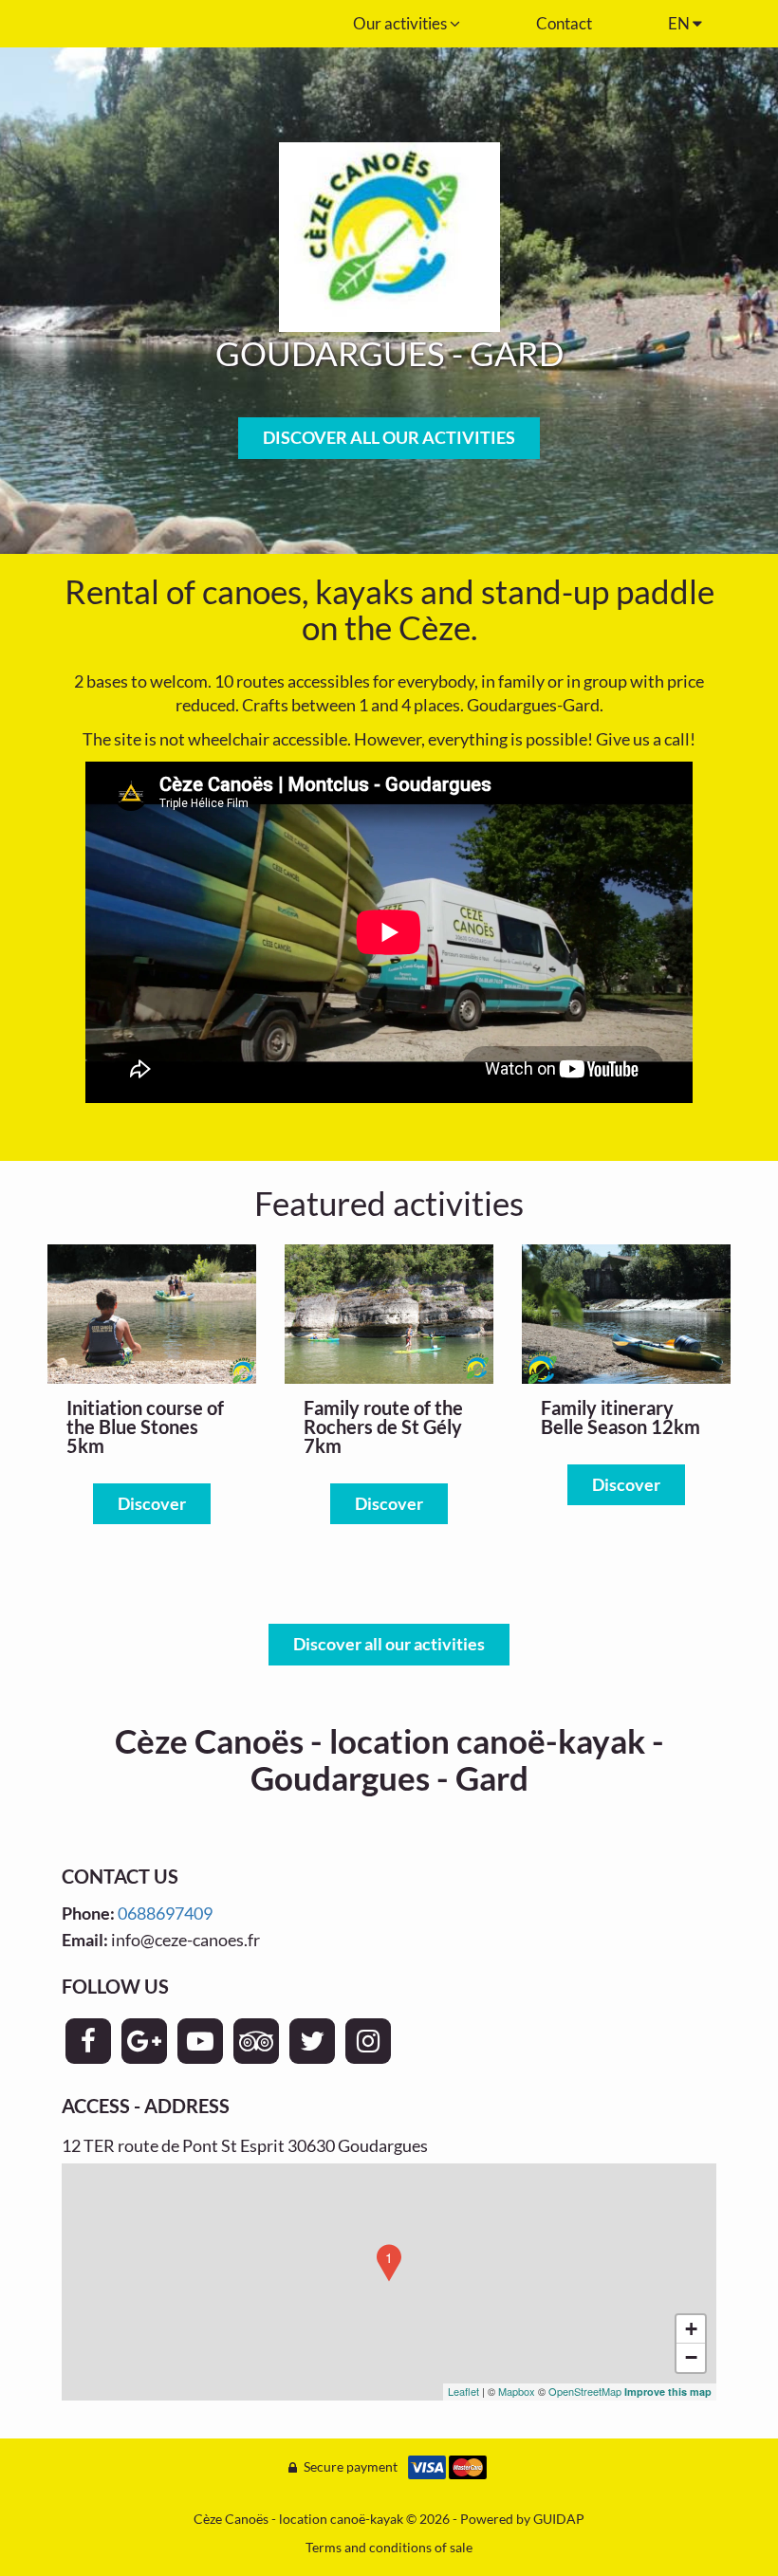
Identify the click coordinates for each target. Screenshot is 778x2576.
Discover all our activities (389, 1644)
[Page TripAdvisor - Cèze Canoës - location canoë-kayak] (256, 2041)
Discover (152, 1503)
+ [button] (691, 2329)
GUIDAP (559, 2519)
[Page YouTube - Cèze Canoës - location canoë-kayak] (200, 2041)
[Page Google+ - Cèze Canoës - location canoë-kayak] (144, 2041)
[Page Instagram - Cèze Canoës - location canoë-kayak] (368, 2041)
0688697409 (165, 1913)
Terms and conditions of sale (389, 2547)
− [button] (691, 2357)
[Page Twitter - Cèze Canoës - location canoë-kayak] (312, 2041)
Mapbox (517, 2391)
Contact (564, 23)
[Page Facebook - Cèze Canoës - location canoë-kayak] (88, 2041)
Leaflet (463, 2391)
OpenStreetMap (585, 2391)
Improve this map (668, 2392)
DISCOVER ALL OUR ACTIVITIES (389, 437)
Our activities (401, 23)
